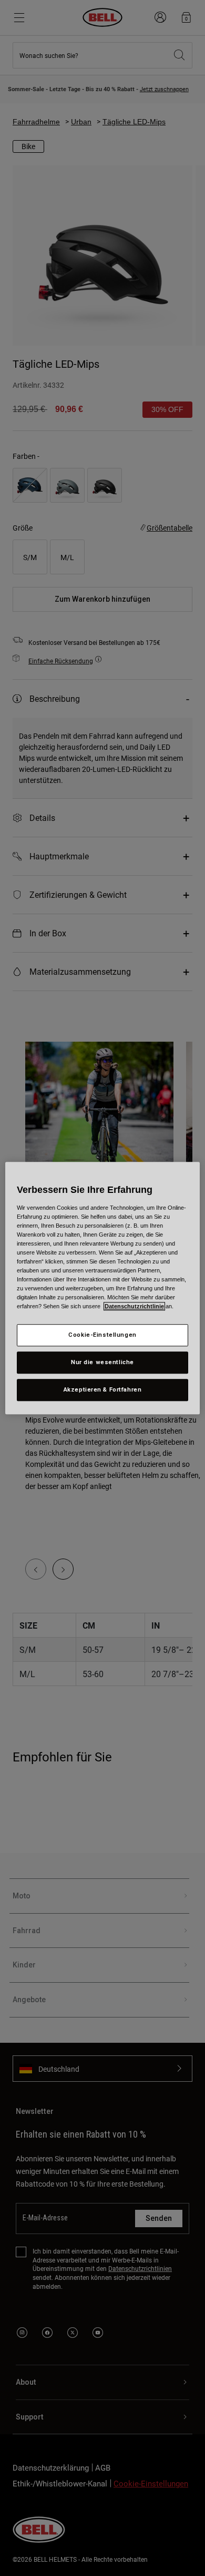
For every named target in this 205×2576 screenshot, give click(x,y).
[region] (103, 1288)
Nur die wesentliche (102, 1362)
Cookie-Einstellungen (102, 1335)
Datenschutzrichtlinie (134, 1306)
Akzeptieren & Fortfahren (103, 1389)
